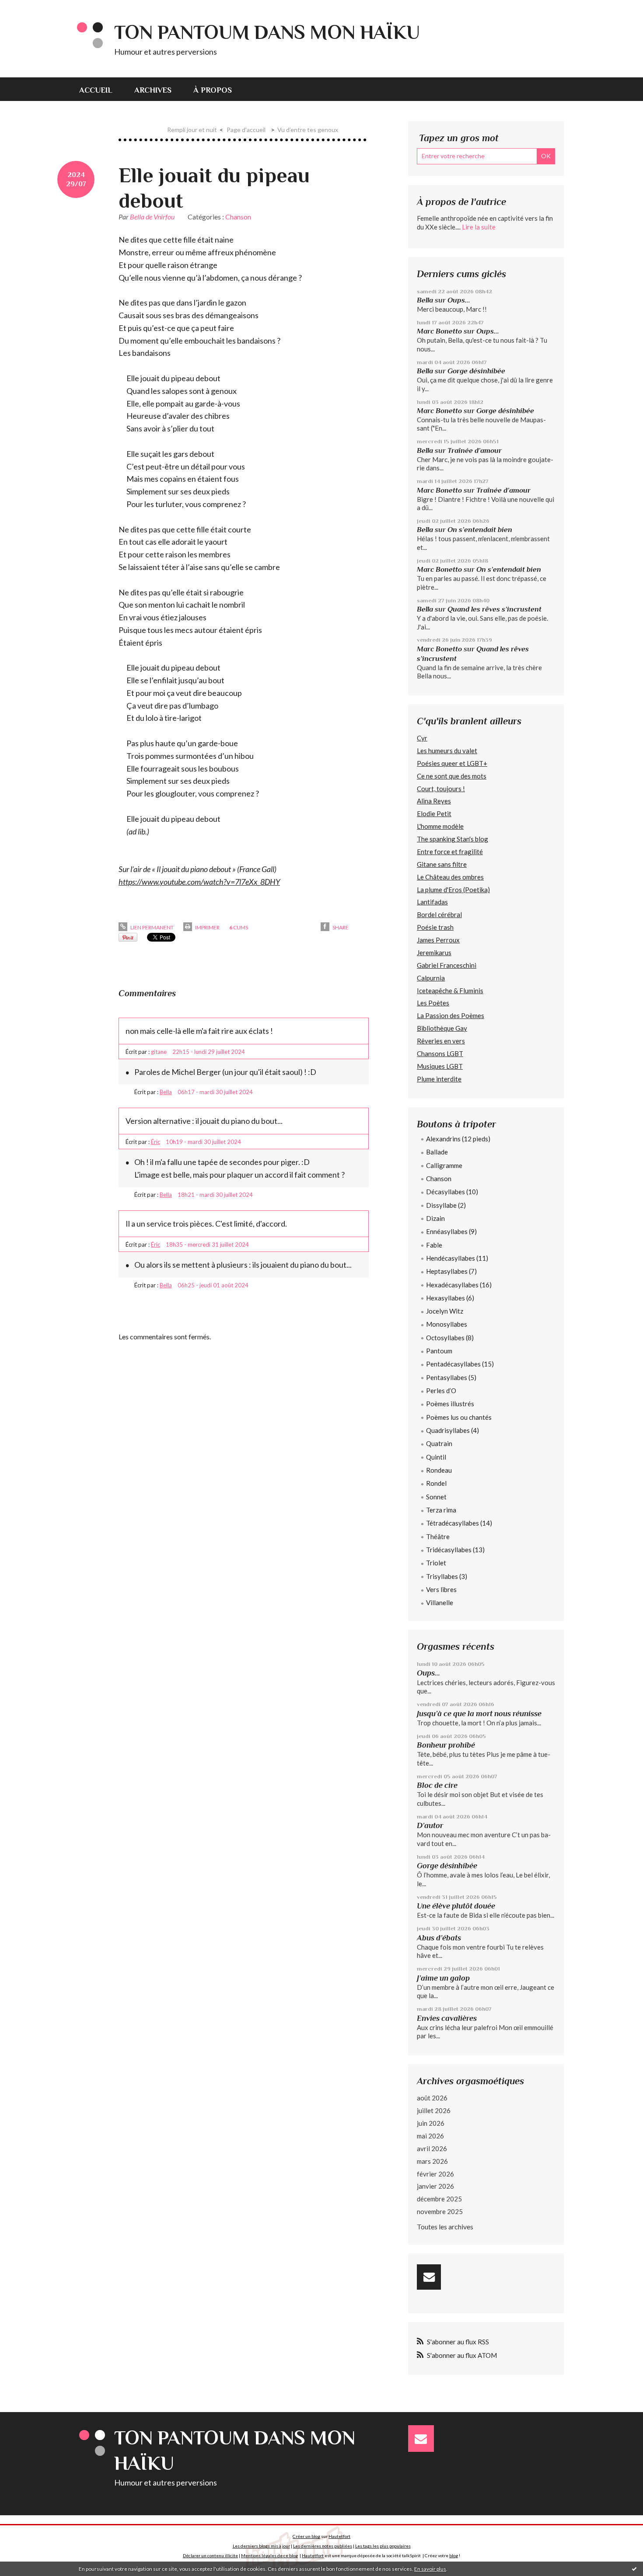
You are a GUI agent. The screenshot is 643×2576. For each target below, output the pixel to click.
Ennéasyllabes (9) (451, 1231)
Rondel (436, 1483)
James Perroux (438, 940)
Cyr (422, 738)
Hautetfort (339, 2536)
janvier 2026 (435, 2186)
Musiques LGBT (440, 1066)
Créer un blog (306, 2536)
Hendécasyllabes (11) (457, 1258)
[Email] (429, 2277)
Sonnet (436, 1497)
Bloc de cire (437, 1785)
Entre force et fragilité (450, 852)
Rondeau (439, 1470)
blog (454, 2555)
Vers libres (441, 1589)
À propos (213, 90)
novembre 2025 (440, 2211)
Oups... (459, 300)
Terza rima (441, 1510)
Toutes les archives (445, 2227)
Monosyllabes (447, 1324)
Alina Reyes (434, 801)
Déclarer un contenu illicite (210, 2555)
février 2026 (435, 2174)
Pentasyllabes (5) (451, 1377)
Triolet (436, 1563)
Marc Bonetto (439, 331)
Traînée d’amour (475, 450)
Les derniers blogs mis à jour (261, 2546)
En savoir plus (430, 2569)
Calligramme (444, 1165)
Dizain (435, 1218)
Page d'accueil (246, 130)
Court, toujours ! (441, 789)
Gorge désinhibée (476, 371)
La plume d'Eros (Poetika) (453, 890)
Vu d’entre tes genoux (308, 130)
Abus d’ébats (439, 1938)
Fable (434, 1245)
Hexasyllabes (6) (450, 1298)
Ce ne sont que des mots (452, 776)
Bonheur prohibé (446, 1745)
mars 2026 (432, 2161)
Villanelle (440, 1603)
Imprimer (207, 927)
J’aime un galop (443, 1978)
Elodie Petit (434, 813)
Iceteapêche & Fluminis (450, 991)
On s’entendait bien (480, 530)
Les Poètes (433, 1003)
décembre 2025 (439, 2199)
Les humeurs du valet (447, 751)
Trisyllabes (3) (447, 1576)
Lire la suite (479, 227)
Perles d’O (441, 1391)
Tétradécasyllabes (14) (459, 1523)
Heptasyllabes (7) (451, 1271)
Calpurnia (431, 978)
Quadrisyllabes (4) (453, 1430)
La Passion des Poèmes (451, 1015)
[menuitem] (101, 89)
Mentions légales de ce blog (269, 2555)
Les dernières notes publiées (323, 2546)
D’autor (430, 1825)
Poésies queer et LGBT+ (452, 763)
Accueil (96, 90)
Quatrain (439, 1443)
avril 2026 (432, 2148)
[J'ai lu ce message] (634, 2569)
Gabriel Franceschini (447, 965)
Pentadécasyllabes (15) (460, 1364)
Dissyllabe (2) (446, 1205)
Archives (153, 90)
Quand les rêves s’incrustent (494, 609)
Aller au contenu (28, 8)
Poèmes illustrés (450, 1404)
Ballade (437, 1152)
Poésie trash (435, 927)
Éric (156, 1142)
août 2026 (432, 2098)
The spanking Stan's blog (453, 839)
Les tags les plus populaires (383, 2546)
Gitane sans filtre (442, 864)
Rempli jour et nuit (192, 130)
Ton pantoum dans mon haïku (267, 32)
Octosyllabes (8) (450, 1338)
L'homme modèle (440, 826)
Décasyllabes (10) (452, 1192)
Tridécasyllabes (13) (455, 1550)
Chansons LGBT (440, 1053)
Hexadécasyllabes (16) (459, 1285)
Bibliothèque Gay (442, 1028)
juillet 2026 (434, 2110)
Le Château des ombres (450, 877)
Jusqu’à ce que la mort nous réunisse (479, 1714)
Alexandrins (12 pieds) (458, 1139)
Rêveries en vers (441, 1041)
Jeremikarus (434, 953)
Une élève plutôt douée (456, 1906)
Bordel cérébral (439, 914)
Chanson (238, 217)
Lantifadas (432, 902)
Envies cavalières (447, 2018)
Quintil (436, 1457)
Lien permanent (152, 927)
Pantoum (439, 1351)
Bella (166, 1092)
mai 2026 (430, 2136)
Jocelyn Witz (445, 1311)
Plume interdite (439, 1079)
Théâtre (438, 1537)
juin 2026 (431, 2123)
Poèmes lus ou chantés (459, 1417)
